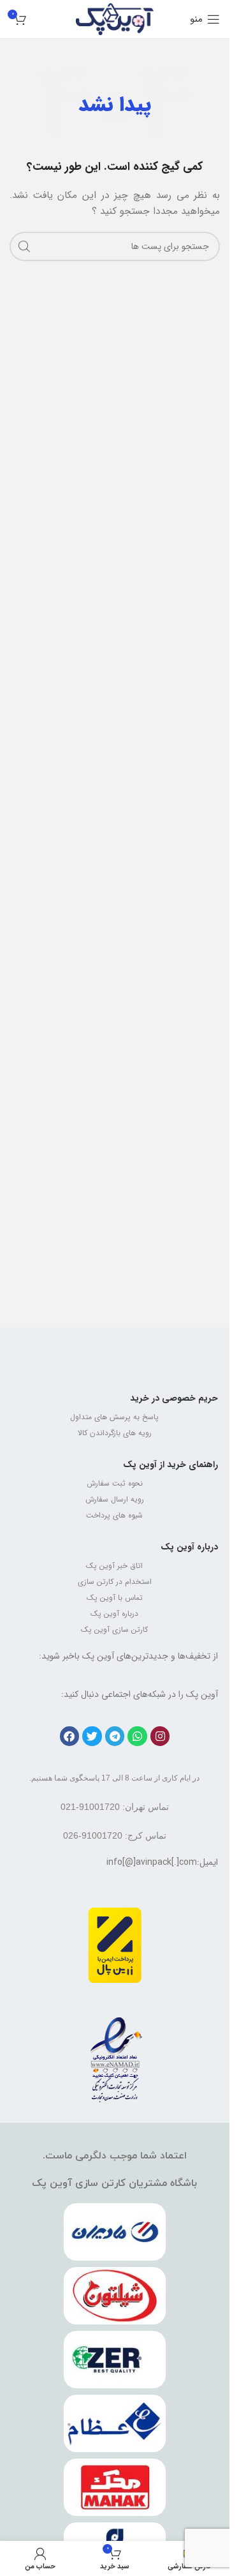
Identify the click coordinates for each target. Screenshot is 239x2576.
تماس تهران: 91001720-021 (115, 1807)
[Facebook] (70, 1736)
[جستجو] (24, 246)
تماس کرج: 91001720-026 (115, 1835)
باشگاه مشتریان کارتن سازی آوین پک (114, 2183)
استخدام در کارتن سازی (115, 1582)
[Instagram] (160, 1736)
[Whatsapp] (137, 1736)
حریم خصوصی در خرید (174, 1398)
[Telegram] (115, 1736)
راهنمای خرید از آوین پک (170, 1465)
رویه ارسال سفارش (115, 1499)
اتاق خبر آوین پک (114, 1566)
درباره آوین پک (189, 1547)
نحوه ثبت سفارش (115, 1483)
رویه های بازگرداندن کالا (115, 1433)
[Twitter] (92, 1736)
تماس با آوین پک (115, 1598)
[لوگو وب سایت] (115, 19)
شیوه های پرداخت (114, 1515)
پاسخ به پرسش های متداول (114, 1417)
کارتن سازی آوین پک (114, 1630)
